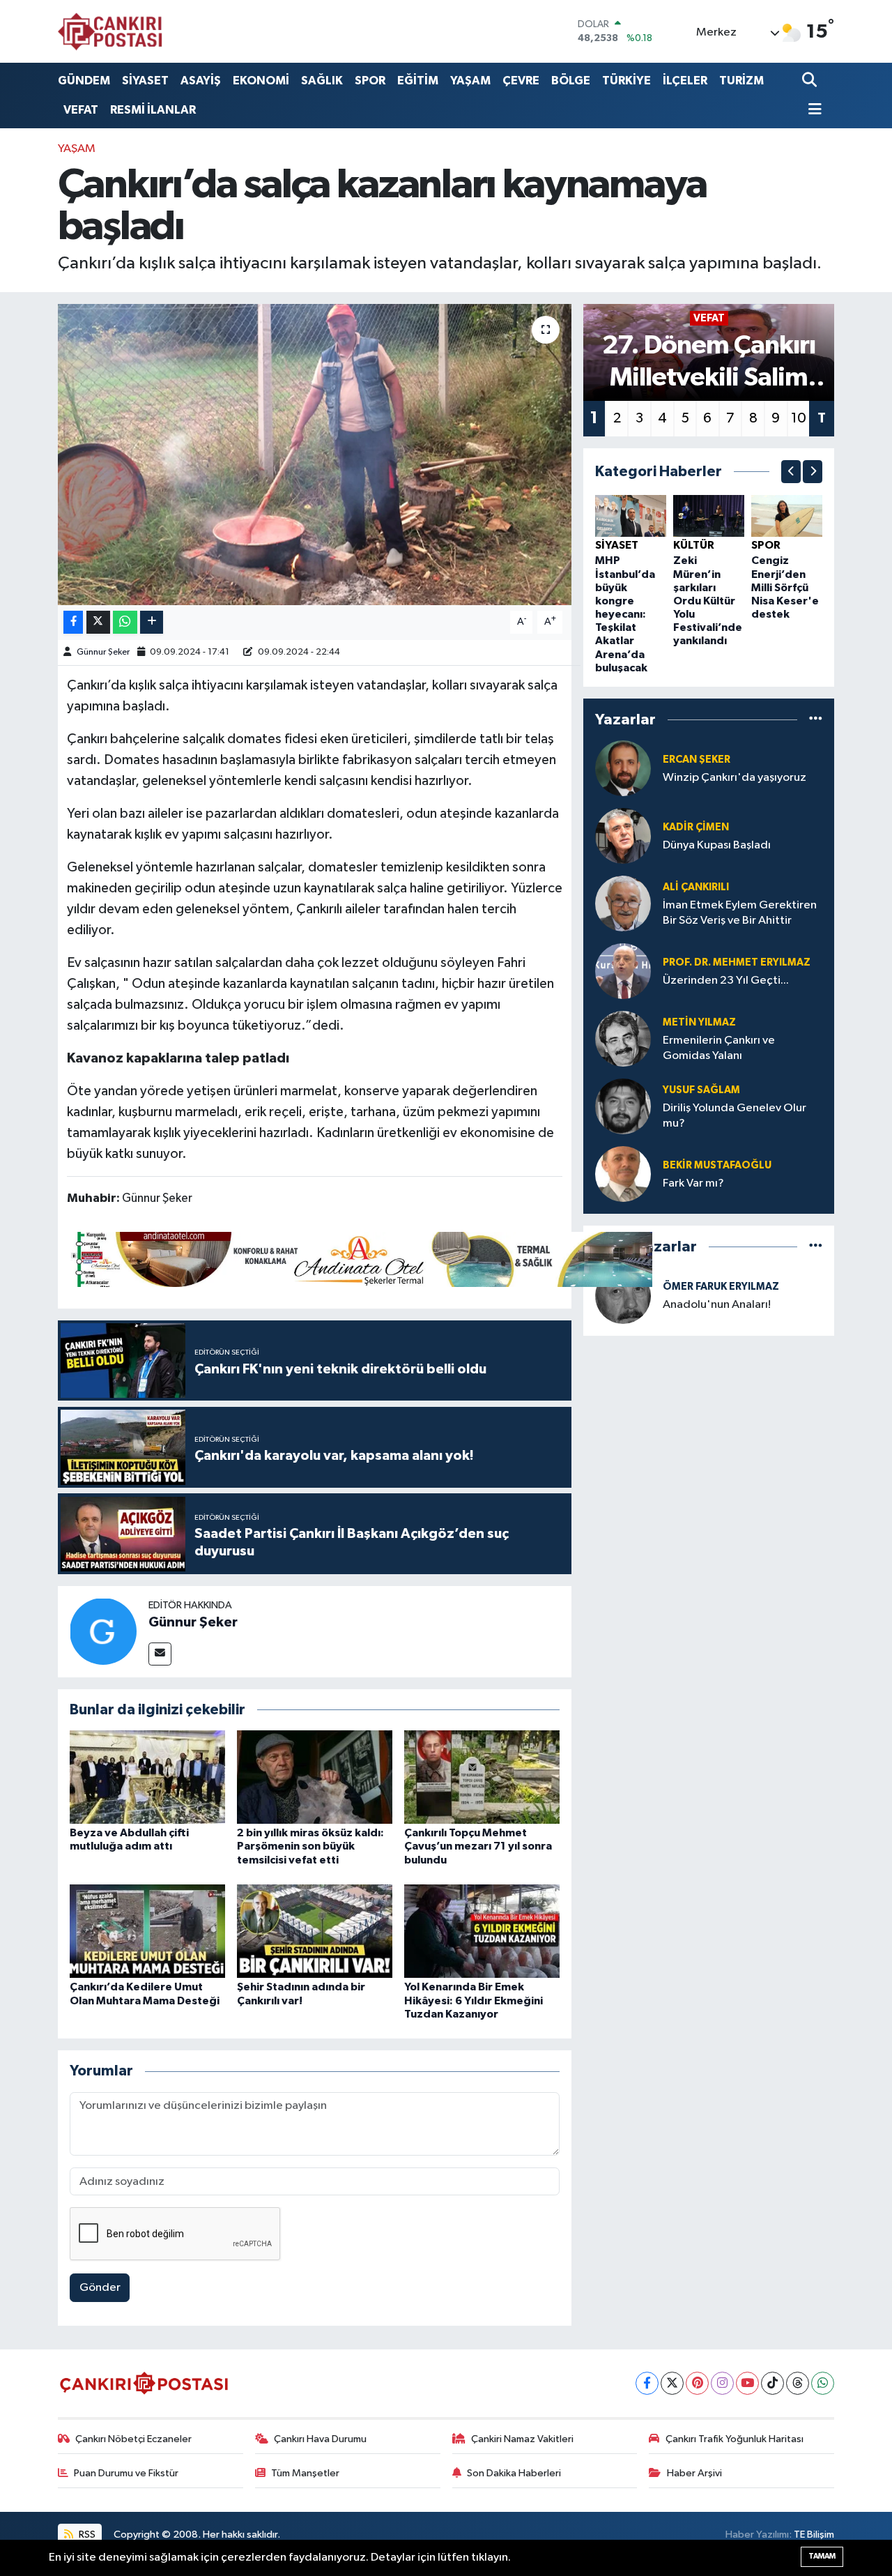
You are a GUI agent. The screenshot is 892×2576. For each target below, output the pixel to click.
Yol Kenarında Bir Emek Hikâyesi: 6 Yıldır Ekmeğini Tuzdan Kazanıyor (474, 2000)
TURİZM (741, 81)
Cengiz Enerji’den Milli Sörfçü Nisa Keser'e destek (785, 587)
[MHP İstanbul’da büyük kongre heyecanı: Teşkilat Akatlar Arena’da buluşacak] (631, 516)
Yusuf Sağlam (701, 1090)
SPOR (370, 81)
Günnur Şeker (103, 652)
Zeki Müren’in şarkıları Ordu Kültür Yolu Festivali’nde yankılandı (708, 601)
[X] (672, 2383)
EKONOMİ (261, 81)
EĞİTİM (418, 81)
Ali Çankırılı (696, 887)
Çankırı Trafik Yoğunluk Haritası (735, 2439)
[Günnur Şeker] (103, 1631)
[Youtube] (747, 2383)
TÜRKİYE (626, 81)
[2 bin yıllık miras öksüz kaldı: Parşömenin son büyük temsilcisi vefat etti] (315, 1777)
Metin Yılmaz (699, 1022)
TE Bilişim (814, 2535)
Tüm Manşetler (305, 2473)
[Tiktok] (772, 2383)
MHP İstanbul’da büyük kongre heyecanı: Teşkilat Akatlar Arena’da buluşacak (625, 614)
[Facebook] (647, 2383)
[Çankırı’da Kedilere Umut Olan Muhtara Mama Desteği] (147, 1931)
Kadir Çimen (696, 827)
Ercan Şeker (697, 760)
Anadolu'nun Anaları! (717, 1305)
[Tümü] (816, 719)
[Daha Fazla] (152, 622)
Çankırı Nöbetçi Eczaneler (133, 2439)
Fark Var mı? (693, 1183)
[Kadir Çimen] (623, 836)
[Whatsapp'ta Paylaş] (125, 622)
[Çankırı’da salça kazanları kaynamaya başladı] (315, 455)
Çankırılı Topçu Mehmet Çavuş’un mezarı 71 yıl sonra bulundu (478, 1846)
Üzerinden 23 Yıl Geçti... (726, 981)
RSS (86, 2535)
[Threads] (798, 2383)
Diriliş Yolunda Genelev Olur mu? (735, 1115)
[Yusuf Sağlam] (623, 1106)
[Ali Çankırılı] (623, 903)
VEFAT (81, 110)
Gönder (100, 2288)
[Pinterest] (697, 2383)
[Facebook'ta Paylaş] (73, 622)
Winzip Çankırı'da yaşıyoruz (735, 778)
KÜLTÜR (694, 545)
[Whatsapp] (823, 2383)
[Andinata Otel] (360, 1258)
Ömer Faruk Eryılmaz (721, 1287)
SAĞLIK (322, 81)
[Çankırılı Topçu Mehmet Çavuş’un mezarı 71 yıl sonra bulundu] (482, 1777)
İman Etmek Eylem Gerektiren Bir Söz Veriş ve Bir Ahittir (740, 913)
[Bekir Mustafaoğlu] (623, 1174)
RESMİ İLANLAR (153, 110)
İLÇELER (685, 81)
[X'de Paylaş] (98, 622)
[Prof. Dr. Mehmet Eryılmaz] (623, 971)
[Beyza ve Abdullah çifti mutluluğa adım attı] (147, 1777)
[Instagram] (722, 2383)
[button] (791, 472)
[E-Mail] (160, 1654)
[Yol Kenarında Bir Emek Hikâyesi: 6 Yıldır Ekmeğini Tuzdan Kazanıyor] (482, 1931)
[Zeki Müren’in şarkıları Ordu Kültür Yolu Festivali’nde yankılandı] (709, 516)
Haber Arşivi (694, 2473)
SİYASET (145, 81)
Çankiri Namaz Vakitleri (522, 2439)
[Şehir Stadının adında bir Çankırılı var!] (315, 1931)
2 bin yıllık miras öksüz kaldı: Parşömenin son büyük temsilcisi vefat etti (310, 1846)
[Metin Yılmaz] (623, 1038)
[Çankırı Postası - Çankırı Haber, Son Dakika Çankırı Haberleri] (110, 31)
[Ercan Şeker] (623, 768)
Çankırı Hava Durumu (320, 2439)
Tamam (822, 2556)
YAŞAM (470, 81)
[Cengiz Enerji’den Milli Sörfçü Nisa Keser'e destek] (787, 516)
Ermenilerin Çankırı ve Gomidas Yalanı (719, 1048)
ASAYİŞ (201, 81)
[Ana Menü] (812, 110)
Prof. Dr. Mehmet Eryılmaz (737, 962)
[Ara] (811, 81)
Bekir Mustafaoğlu (717, 1165)
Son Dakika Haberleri (514, 2473)
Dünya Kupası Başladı (717, 845)
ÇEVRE (521, 81)
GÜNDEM (84, 81)
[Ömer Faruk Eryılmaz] (623, 1296)
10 (799, 418)
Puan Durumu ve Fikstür (126, 2473)
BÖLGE (571, 81)
